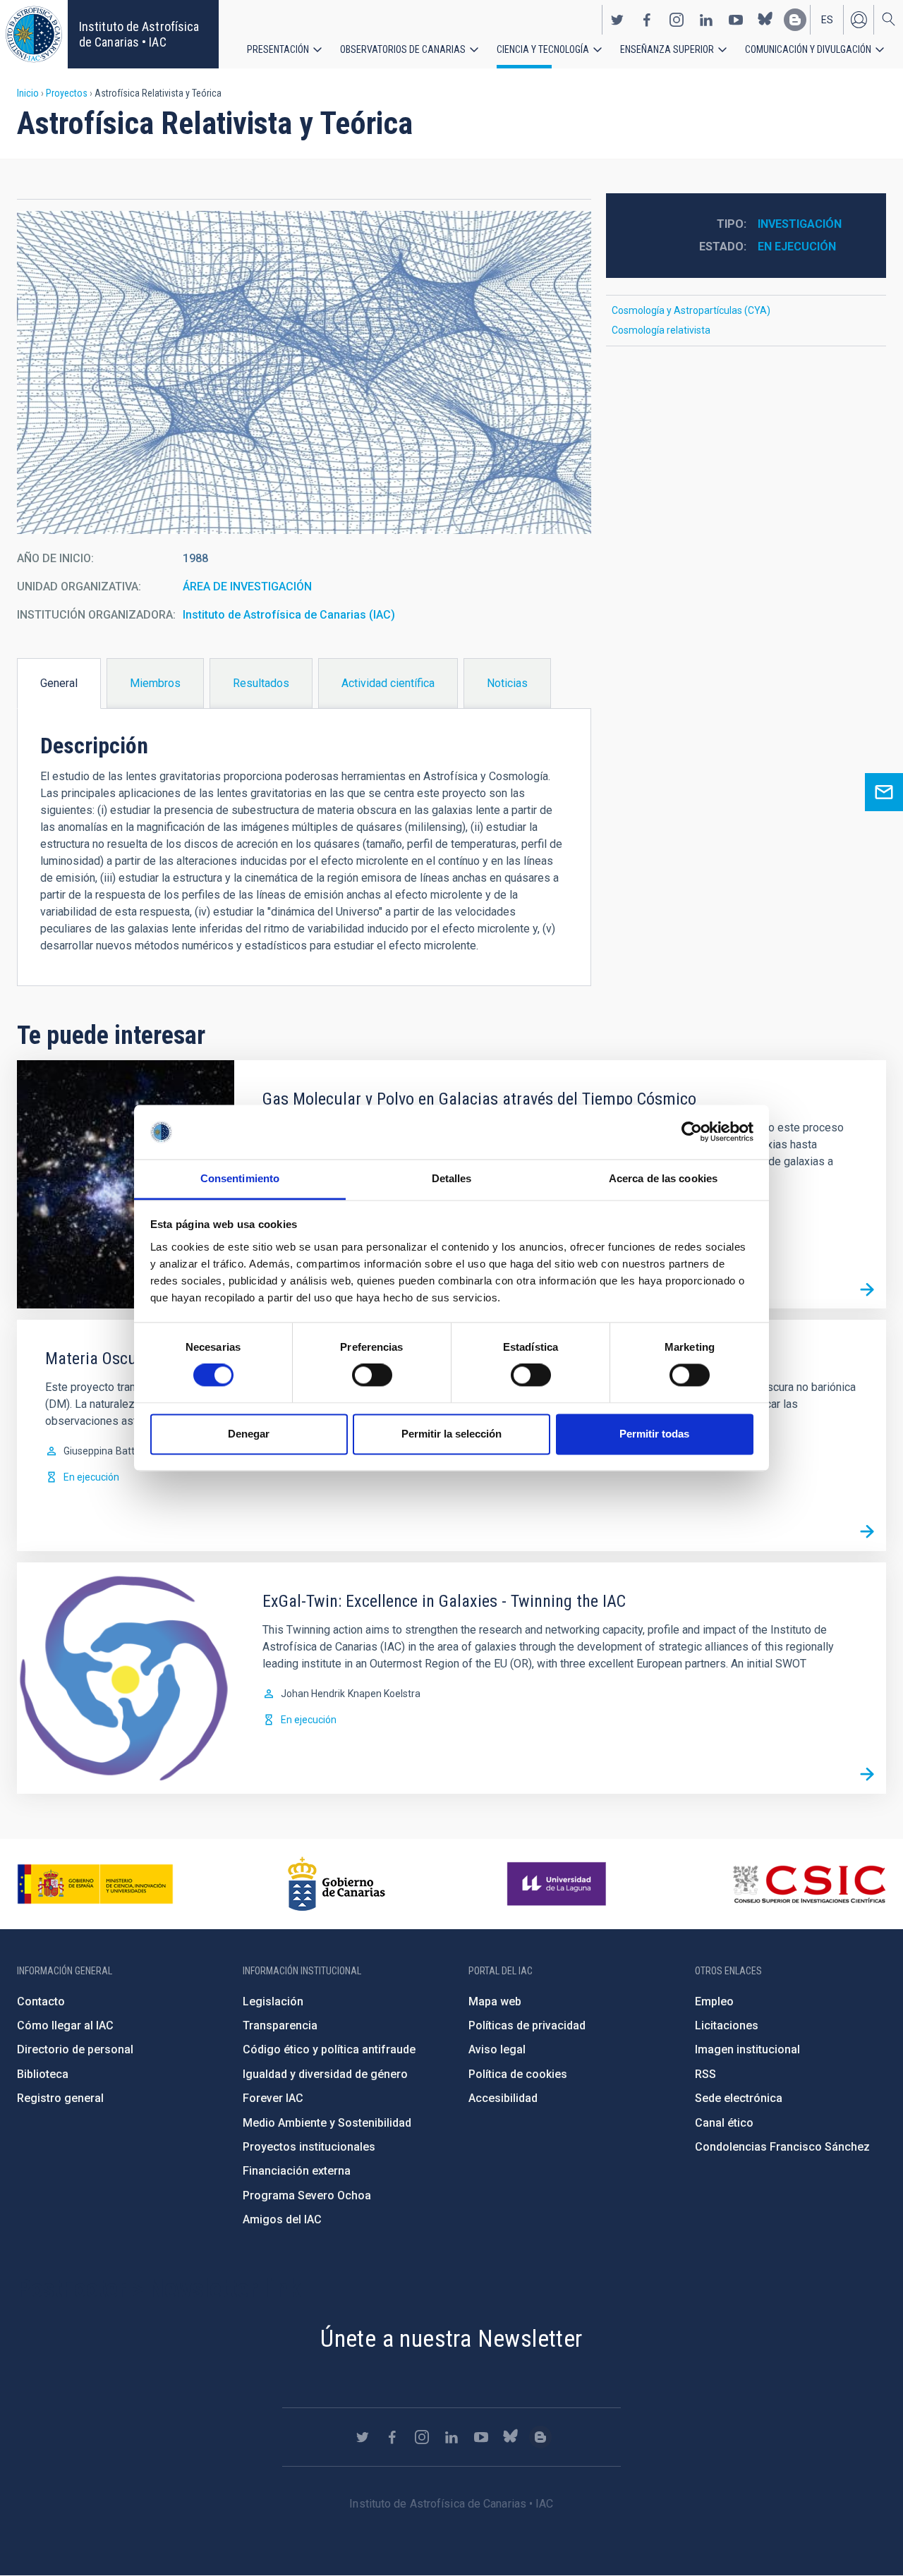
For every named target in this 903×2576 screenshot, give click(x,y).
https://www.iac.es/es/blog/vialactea (795, 20)
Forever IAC (273, 2098)
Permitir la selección (451, 1434)
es (827, 20)
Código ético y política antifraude (329, 2049)
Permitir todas (654, 1434)
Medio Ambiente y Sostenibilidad (327, 2123)
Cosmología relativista (661, 330)
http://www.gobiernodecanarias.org (337, 1884)
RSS (705, 2074)
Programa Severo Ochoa (307, 2195)
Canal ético (724, 2123)
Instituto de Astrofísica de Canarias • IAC (139, 34)
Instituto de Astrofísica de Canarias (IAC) (289, 615)
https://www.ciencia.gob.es (95, 1884)
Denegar (249, 1434)
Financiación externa (297, 2171)
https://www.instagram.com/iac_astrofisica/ (677, 20)
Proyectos (67, 93)
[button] (304, 372)
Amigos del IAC (282, 2219)
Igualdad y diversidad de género (325, 2074)
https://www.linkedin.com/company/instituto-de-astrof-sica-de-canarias (706, 20)
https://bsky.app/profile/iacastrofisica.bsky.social (765, 20)
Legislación (273, 2001)
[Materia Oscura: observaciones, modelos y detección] (867, 1532)
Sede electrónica (739, 2098)
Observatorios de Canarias (403, 49)
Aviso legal (497, 2049)
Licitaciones (727, 2025)
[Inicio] (34, 34)
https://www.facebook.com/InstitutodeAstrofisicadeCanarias (647, 20)
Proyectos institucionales (309, 2147)
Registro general (60, 2098)
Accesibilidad (503, 2098)
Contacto (41, 2001)
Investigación (800, 224)
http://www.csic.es (809, 1884)
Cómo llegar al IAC (65, 2025)
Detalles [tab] (452, 1178)
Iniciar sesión (859, 20)
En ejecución (797, 247)
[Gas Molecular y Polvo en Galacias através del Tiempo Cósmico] (867, 1289)
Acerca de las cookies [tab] (663, 1178)
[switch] (372, 1375)
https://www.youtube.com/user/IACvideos (736, 20)
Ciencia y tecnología (543, 49)
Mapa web (495, 2001)
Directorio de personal (75, 2049)
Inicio (28, 93)
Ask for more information (884, 792)
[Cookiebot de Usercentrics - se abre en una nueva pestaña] (692, 1132)
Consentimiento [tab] (240, 1178)
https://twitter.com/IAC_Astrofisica (617, 20)
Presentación (278, 49)
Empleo (714, 2001)
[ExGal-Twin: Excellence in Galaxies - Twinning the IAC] (867, 1775)
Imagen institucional (747, 2049)
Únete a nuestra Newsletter (451, 2338)
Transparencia (280, 2025)
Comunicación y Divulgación (808, 49)
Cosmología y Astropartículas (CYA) (691, 310)
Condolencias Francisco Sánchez (782, 2147)
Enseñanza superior (667, 49)
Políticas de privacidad (527, 2025)
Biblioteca (43, 2074)
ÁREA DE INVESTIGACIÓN (247, 587)
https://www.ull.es (558, 1884)
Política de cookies (518, 2074)
